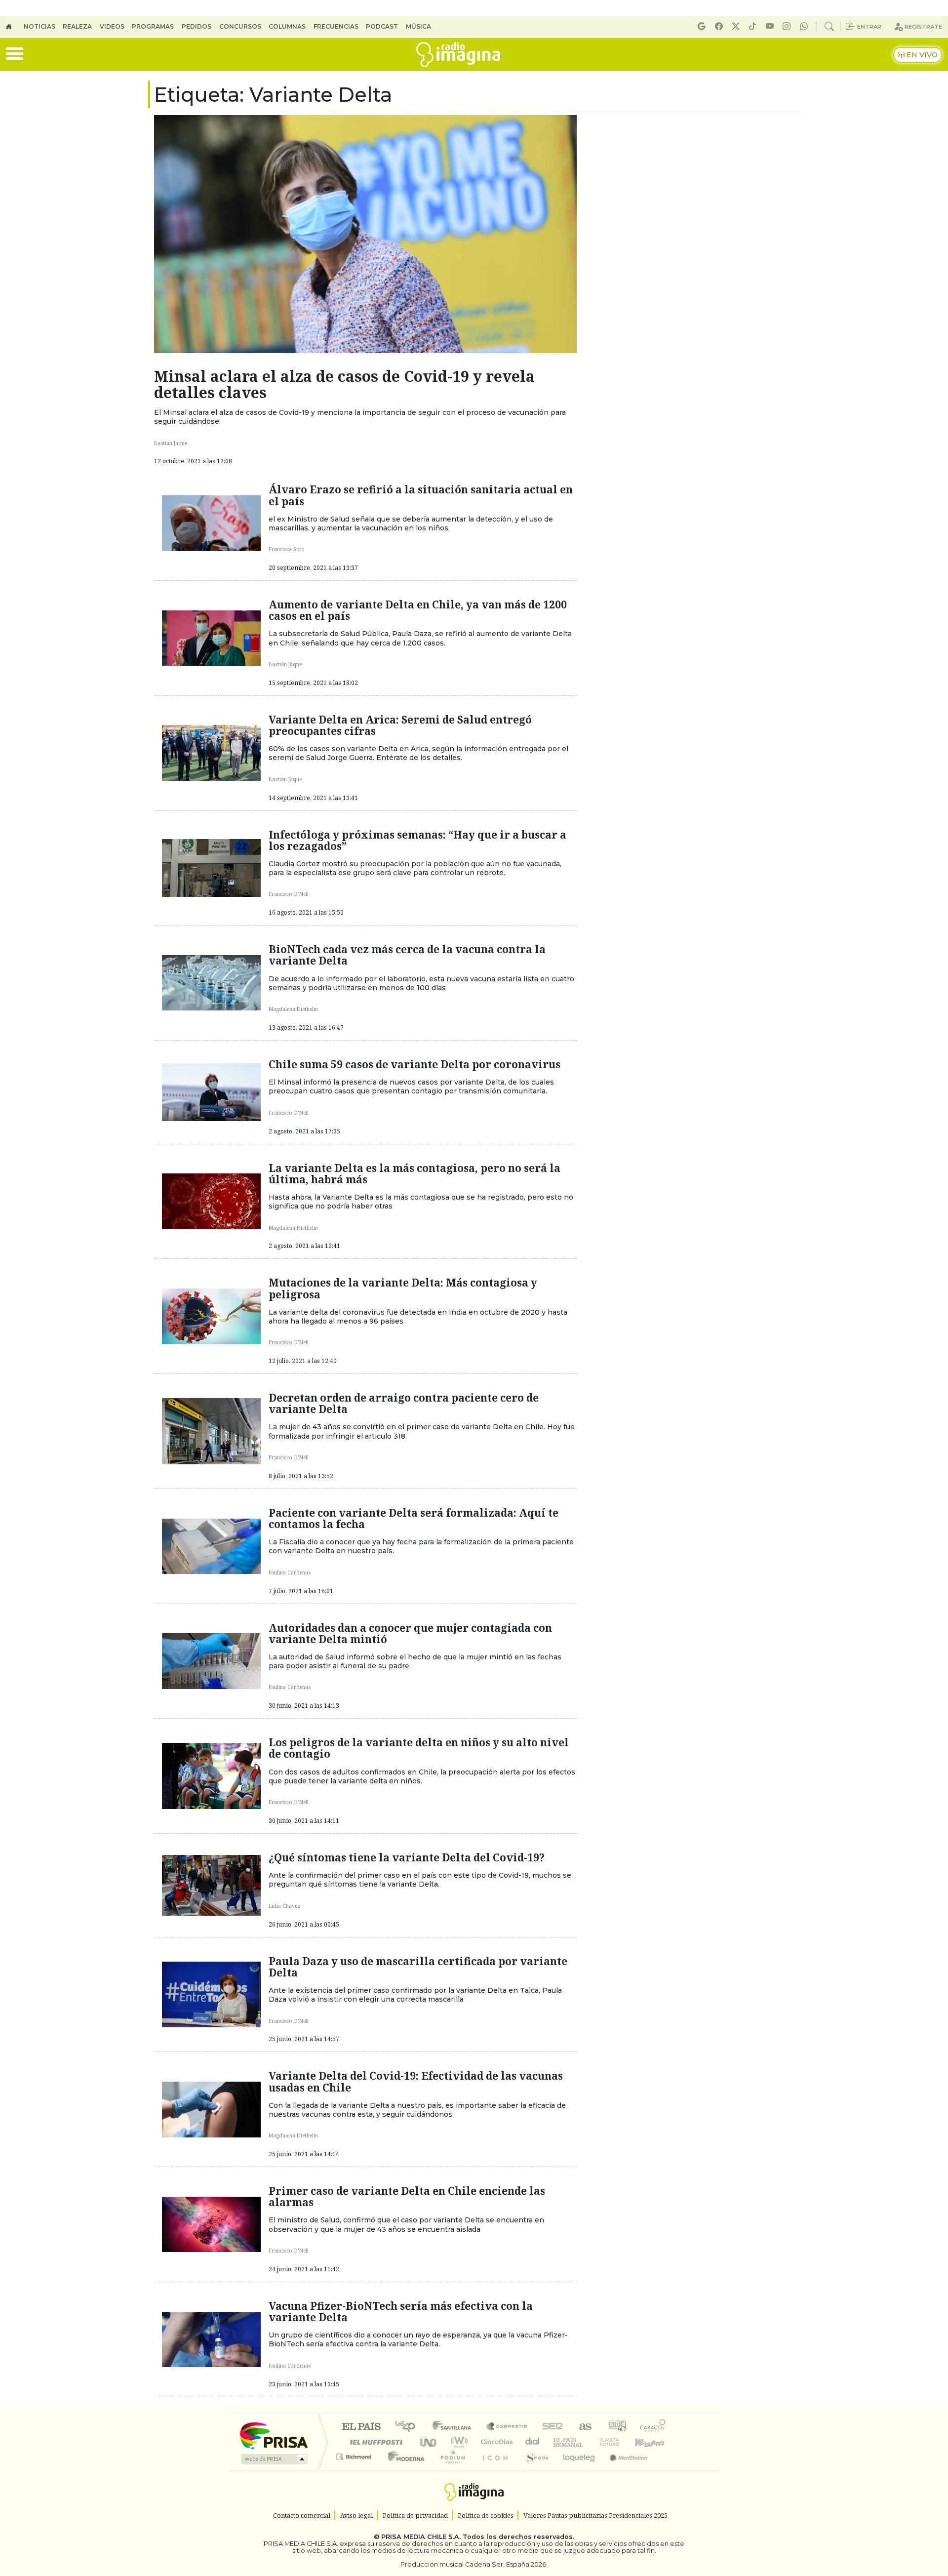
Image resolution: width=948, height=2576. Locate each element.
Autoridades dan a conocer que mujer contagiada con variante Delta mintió (410, 1633)
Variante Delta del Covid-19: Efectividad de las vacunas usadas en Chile (416, 2081)
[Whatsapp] (805, 26)
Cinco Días (495, 2442)
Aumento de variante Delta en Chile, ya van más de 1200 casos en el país (418, 610)
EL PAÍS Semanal (559, 2442)
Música (418, 26)
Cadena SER (553, 2427)
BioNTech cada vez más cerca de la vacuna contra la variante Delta (407, 955)
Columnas (287, 26)
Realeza (77, 26)
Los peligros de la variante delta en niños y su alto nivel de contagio (419, 1748)
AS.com (584, 2427)
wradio (457, 2442)
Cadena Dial (619, 2442)
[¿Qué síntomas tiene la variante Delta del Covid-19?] (211, 1885)
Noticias (39, 26)
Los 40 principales (409, 2427)
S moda (533, 2469)
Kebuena (654, 2442)
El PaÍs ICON (493, 2469)
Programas (153, 26)
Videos (112, 26)
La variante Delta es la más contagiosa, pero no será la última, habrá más (415, 1174)
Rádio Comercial (667, 2469)
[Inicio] (15, 27)
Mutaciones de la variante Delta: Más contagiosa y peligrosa (403, 1288)
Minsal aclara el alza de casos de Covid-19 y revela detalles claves (344, 384)
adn (616, 2427)
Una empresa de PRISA (274, 2435)
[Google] (703, 26)
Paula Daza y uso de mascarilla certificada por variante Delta (418, 1967)
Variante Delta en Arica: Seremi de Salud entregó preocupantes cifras (400, 725)
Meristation (623, 2469)
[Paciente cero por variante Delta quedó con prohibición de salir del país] (211, 1430)
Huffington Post (374, 2442)
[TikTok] (754, 26)
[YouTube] (771, 26)
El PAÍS (361, 2427)
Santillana (455, 2427)
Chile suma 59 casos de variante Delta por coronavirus (415, 1064)
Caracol (653, 2427)
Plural (450, 2469)
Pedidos (197, 26)
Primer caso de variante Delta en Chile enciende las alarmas (407, 2196)
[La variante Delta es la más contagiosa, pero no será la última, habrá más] (211, 1201)
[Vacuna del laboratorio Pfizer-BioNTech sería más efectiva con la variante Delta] (211, 2338)
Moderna (404, 2469)
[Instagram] (788, 26)
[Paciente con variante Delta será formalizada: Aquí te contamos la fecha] (211, 1545)
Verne (589, 2442)
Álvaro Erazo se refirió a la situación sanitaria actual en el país (421, 495)
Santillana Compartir (507, 2427)
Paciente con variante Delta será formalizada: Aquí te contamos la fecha (414, 1518)
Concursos (240, 26)
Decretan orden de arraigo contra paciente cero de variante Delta (404, 1403)
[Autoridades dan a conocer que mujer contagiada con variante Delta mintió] (211, 1660)
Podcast (382, 26)
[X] (737, 26)
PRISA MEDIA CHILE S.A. (421, 2537)
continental (533, 2442)
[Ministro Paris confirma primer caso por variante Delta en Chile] (211, 2223)
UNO (429, 2442)
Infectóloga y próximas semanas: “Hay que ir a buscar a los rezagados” (417, 840)
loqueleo (576, 2469)
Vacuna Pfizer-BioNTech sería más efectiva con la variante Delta (401, 2312)
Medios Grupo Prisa (273, 2459)
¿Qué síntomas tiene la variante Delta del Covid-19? (407, 1857)
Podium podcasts (355, 2454)
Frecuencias (336, 26)
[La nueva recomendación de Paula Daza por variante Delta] (211, 1994)
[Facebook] (720, 26)
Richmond (355, 2469)
